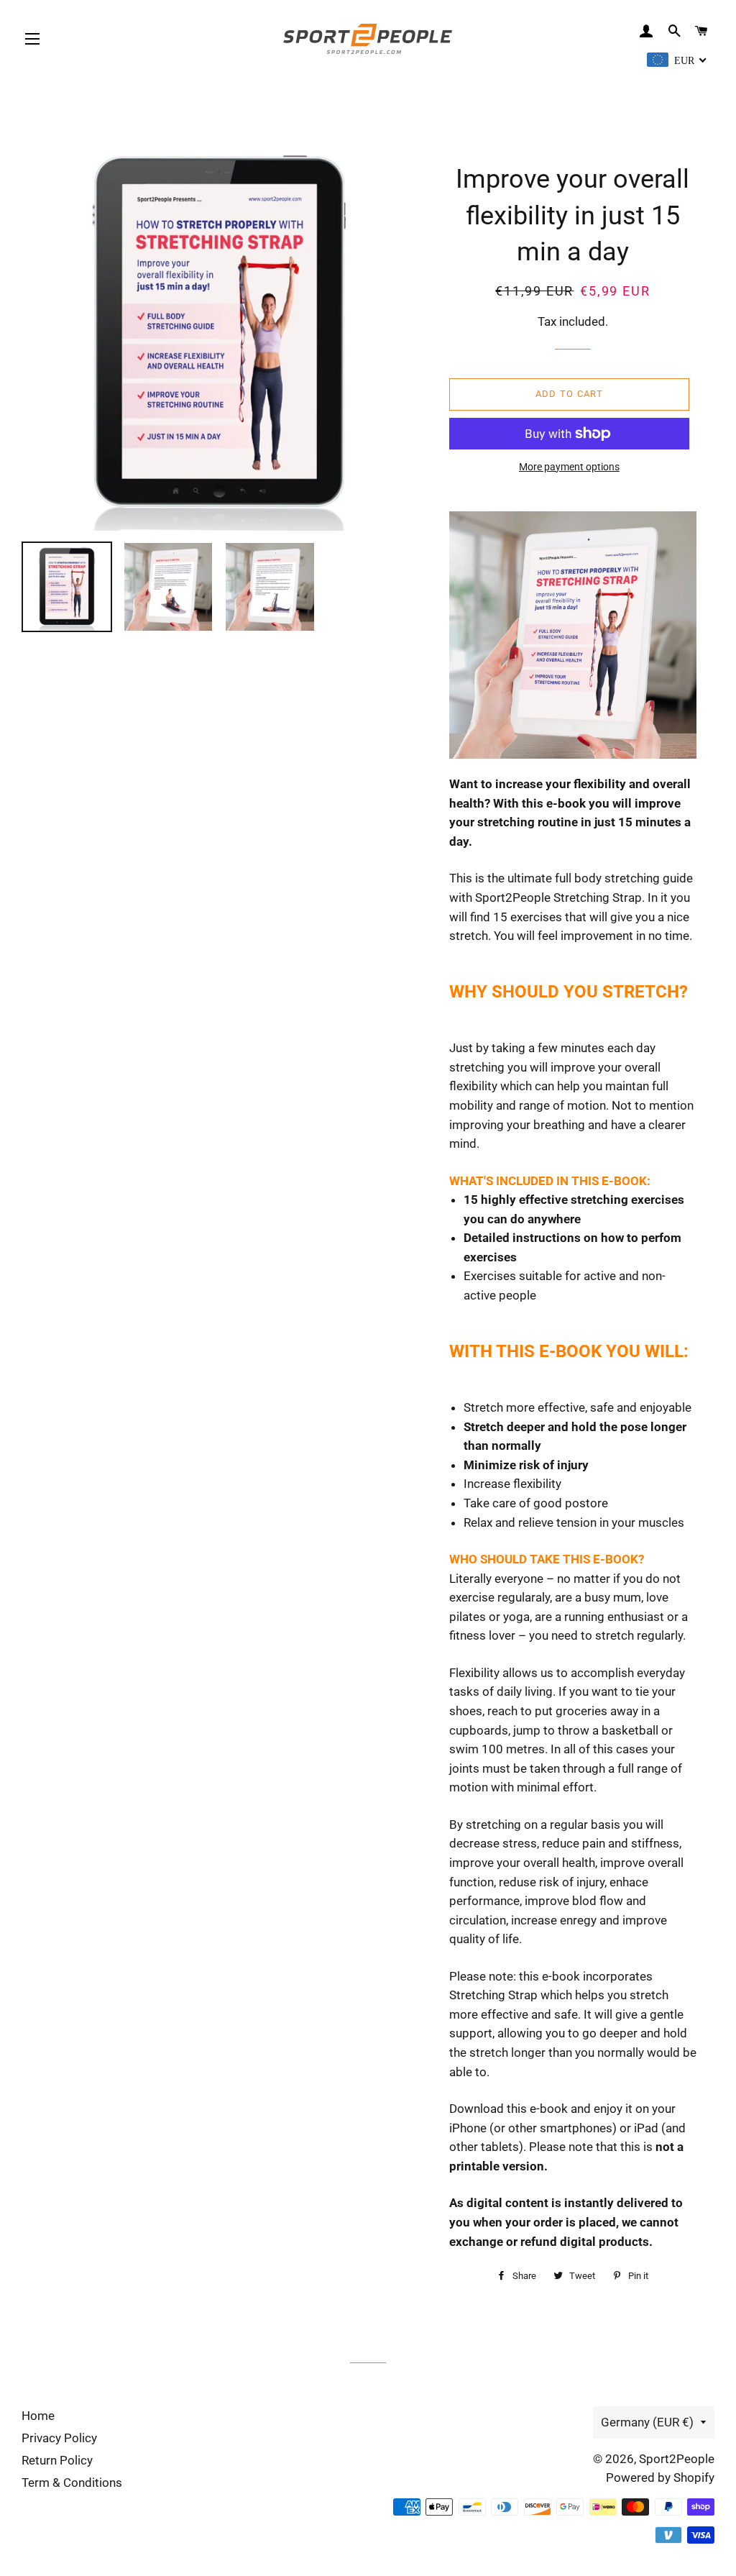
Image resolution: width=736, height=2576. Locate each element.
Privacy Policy (59, 2438)
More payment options (569, 467)
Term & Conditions (72, 2483)
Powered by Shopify (660, 2477)
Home (38, 2416)
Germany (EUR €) (647, 2422)
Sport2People (677, 2459)
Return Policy (57, 2460)
